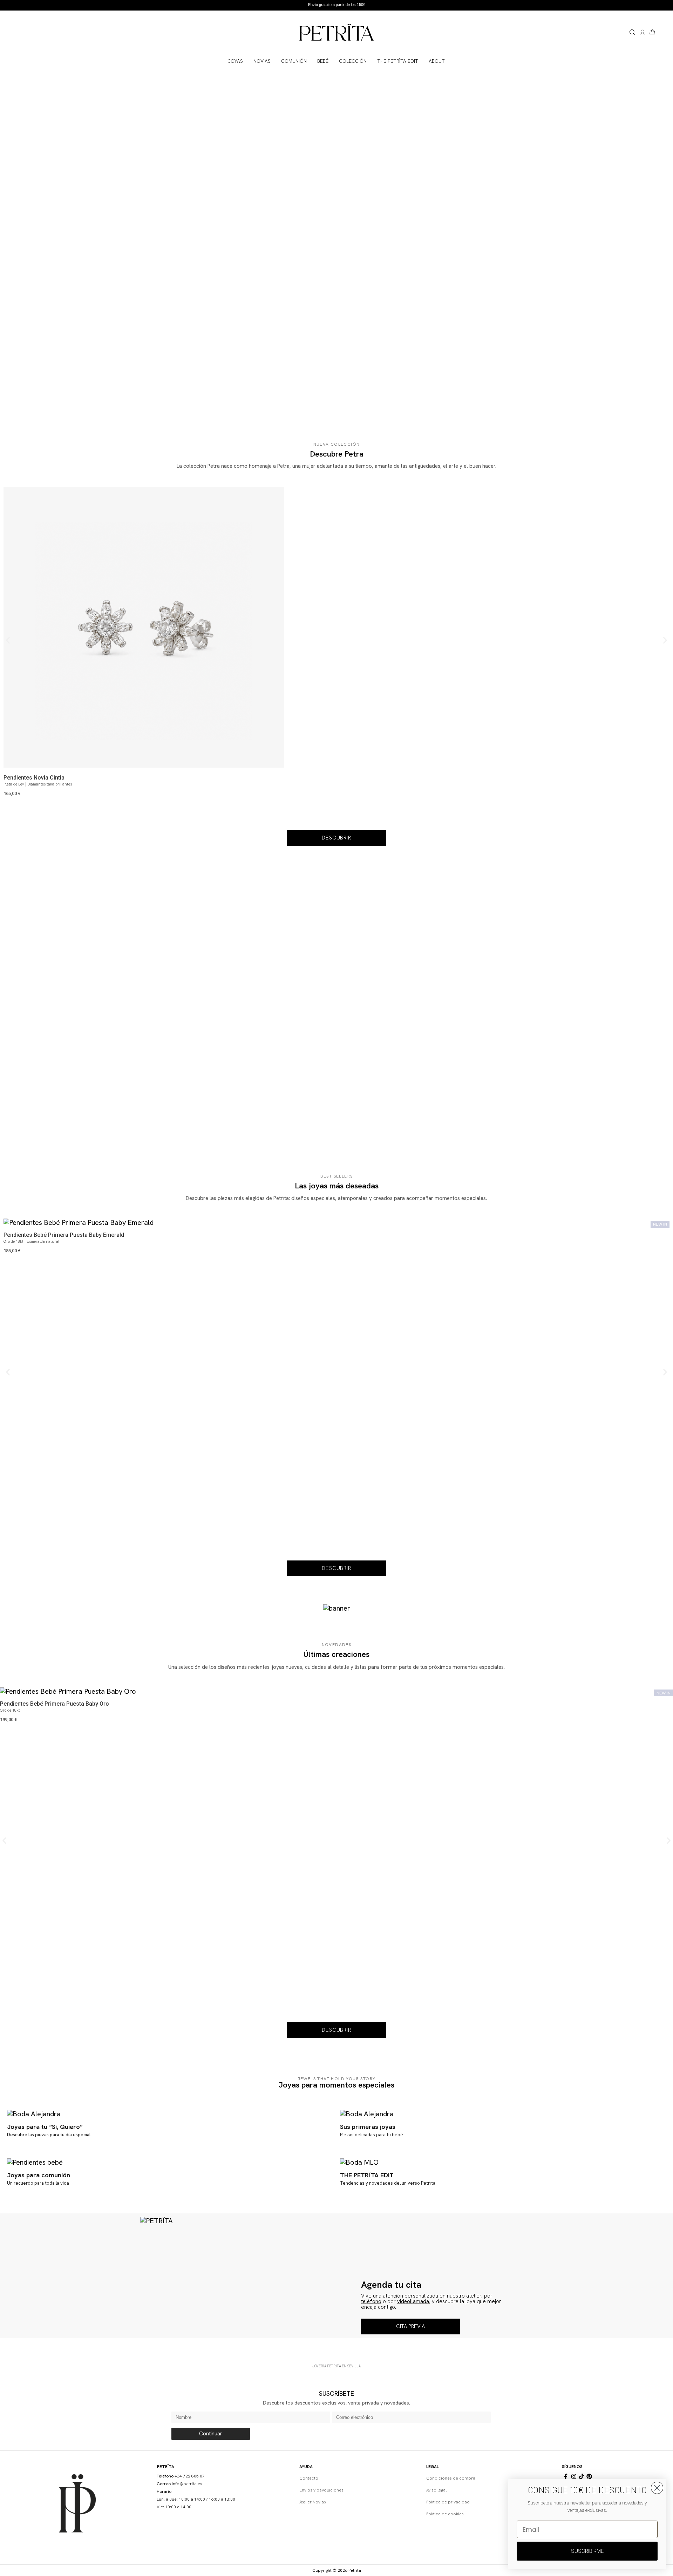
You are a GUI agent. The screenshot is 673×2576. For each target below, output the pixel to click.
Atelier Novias (313, 2502)
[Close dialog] (657, 2488)
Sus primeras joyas (368, 2127)
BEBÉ (323, 61)
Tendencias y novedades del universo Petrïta (388, 2183)
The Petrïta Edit (367, 2175)
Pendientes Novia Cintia (34, 778)
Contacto (309, 2478)
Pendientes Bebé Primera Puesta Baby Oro (55, 1704)
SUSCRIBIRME (587, 2551)
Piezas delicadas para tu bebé (372, 2135)
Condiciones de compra (451, 2478)
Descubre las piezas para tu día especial (49, 2135)
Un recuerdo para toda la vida (38, 2183)
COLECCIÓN (353, 61)
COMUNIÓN (294, 61)
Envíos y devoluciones (321, 2490)
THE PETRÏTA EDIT (398, 61)
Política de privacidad (448, 2502)
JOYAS (236, 61)
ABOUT (437, 61)
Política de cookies (445, 2514)
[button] (8, 640)
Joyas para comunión (39, 2175)
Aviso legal (436, 2490)
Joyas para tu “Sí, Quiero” (45, 2127)
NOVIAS (262, 61)
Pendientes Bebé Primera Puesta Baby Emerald (64, 1235)
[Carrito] (652, 32)
